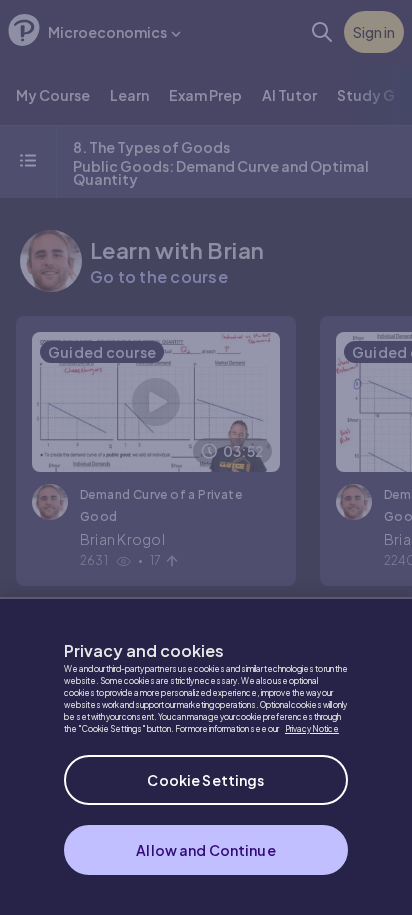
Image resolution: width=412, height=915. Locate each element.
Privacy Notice (312, 729)
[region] (206, 756)
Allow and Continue (206, 850)
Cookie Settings (205, 780)
